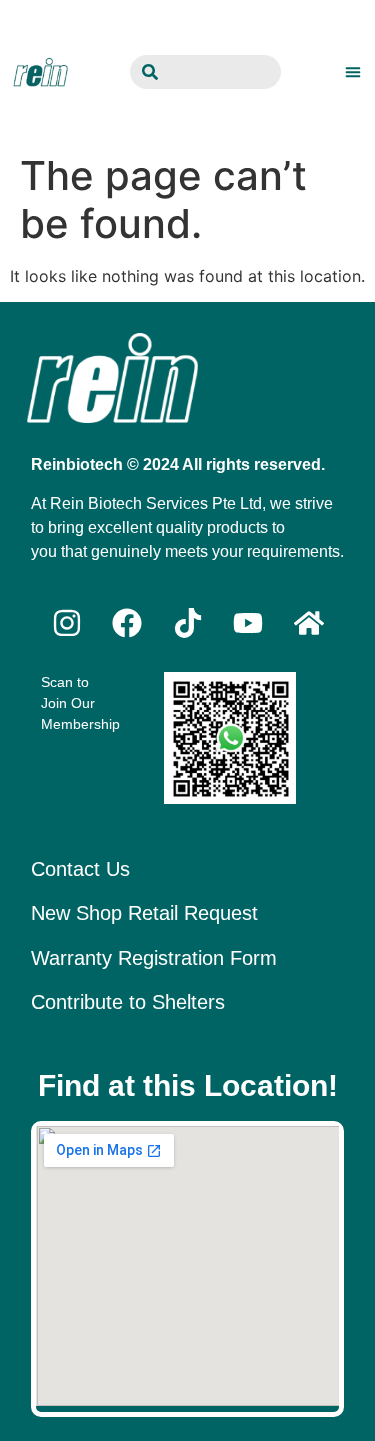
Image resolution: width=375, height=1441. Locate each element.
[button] (353, 72)
